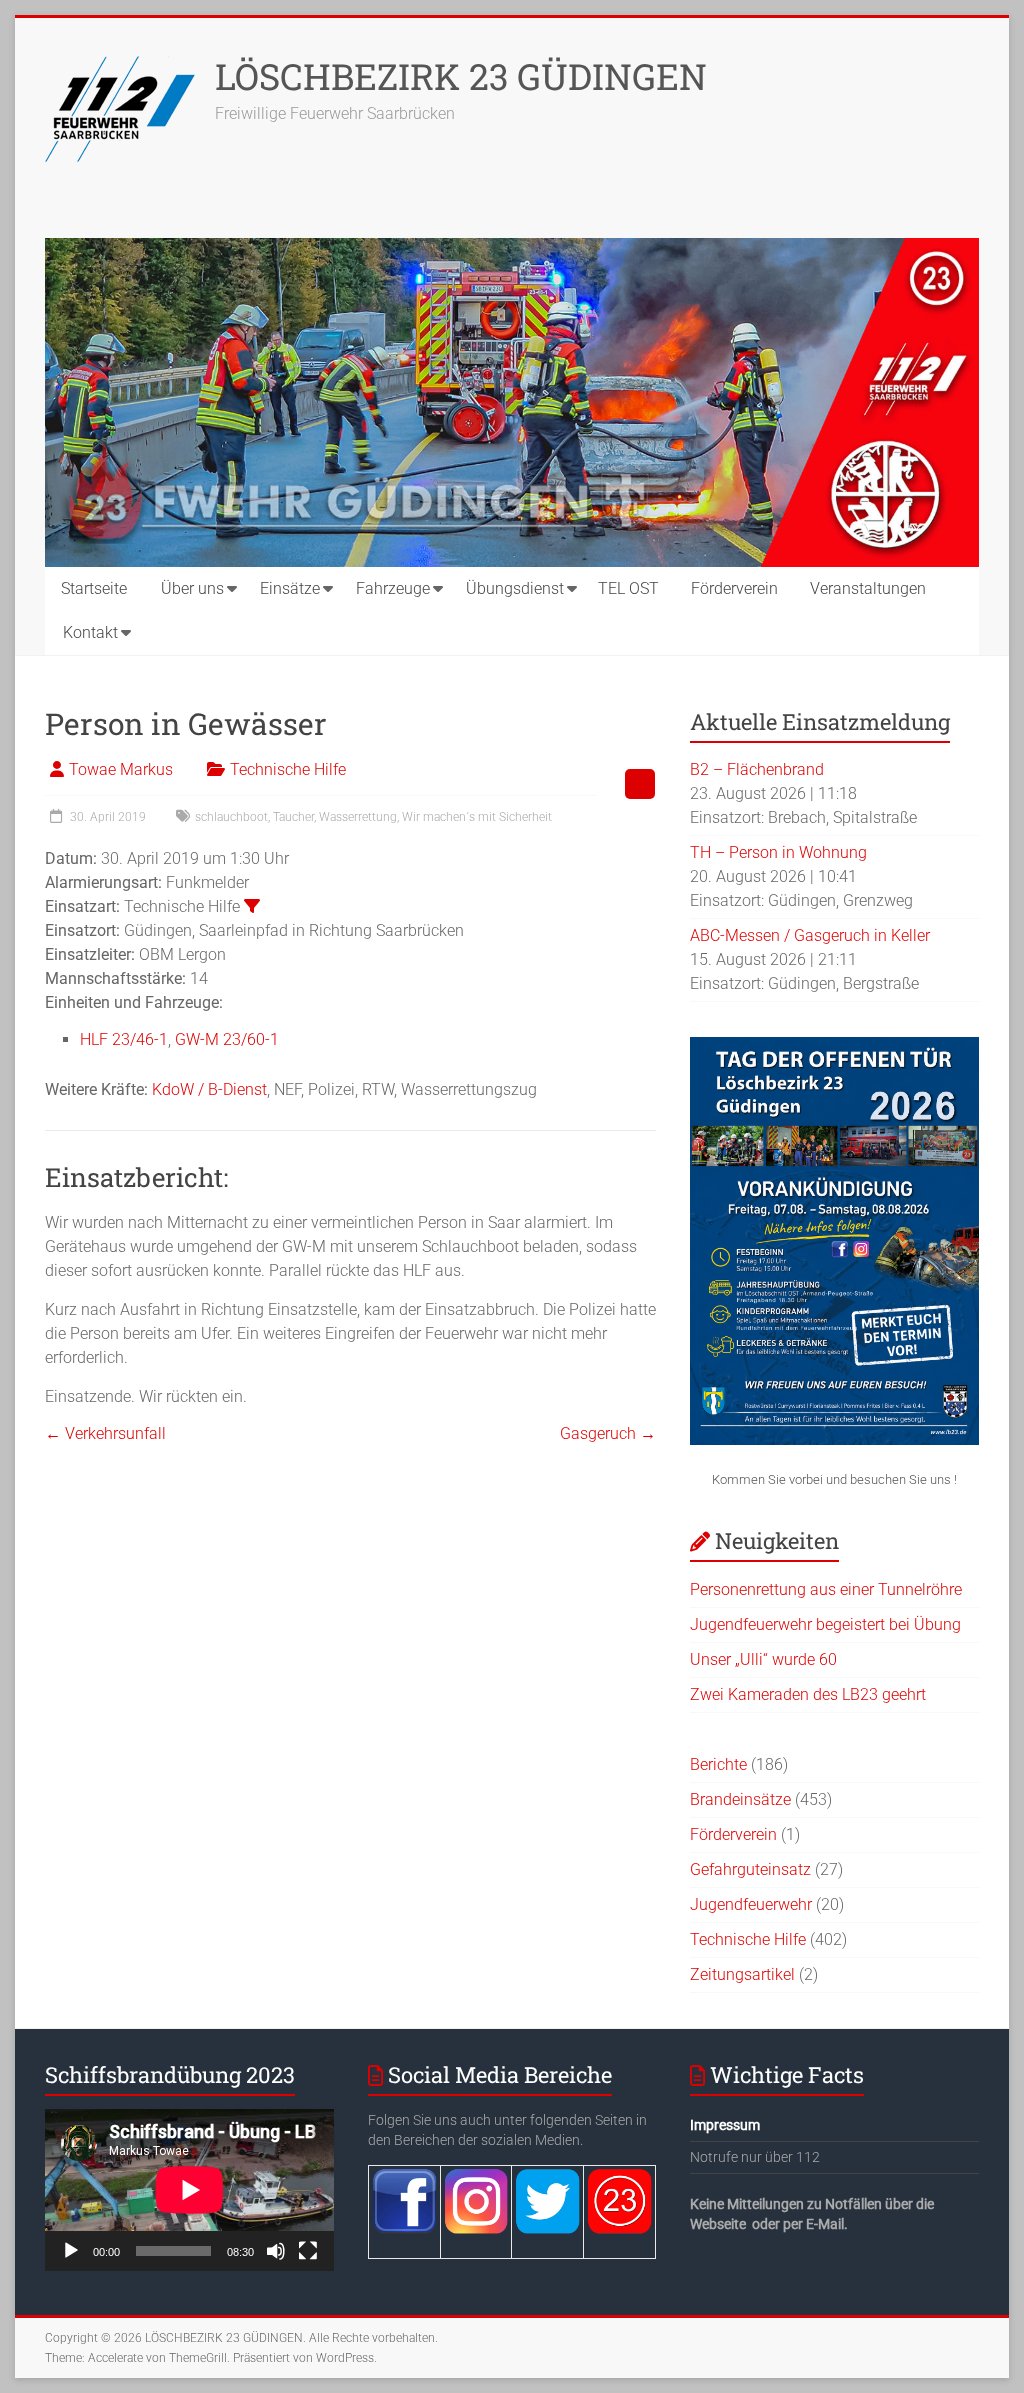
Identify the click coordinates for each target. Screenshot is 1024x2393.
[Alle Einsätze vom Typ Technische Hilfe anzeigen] (252, 906)
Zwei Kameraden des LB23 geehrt (808, 1694)
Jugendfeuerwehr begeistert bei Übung (825, 1624)
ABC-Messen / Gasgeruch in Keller (810, 935)
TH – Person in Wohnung (778, 852)
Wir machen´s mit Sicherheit (477, 817)
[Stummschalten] (276, 2251)
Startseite (94, 588)
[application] (189, 2190)
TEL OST (628, 588)
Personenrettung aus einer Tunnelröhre (826, 1589)
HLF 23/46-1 (124, 1039)
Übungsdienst (515, 588)
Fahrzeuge (393, 588)
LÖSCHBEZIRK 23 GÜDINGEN (461, 76)
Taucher (293, 817)
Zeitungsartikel (742, 1974)
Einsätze (290, 588)
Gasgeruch (608, 1433)
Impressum (725, 2125)
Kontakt (90, 632)
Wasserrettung (358, 817)
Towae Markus (121, 769)
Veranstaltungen (868, 588)
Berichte (718, 1764)
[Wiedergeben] (71, 2251)
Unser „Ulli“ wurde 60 (763, 1659)
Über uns (192, 588)
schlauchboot (231, 817)
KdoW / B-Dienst (209, 1089)
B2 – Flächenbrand (757, 769)
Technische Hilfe (288, 769)
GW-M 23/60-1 (227, 1039)
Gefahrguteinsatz (750, 1869)
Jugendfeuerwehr (751, 1904)
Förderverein (734, 588)
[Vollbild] (308, 2251)
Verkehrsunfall (105, 1433)
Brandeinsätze (740, 1799)
